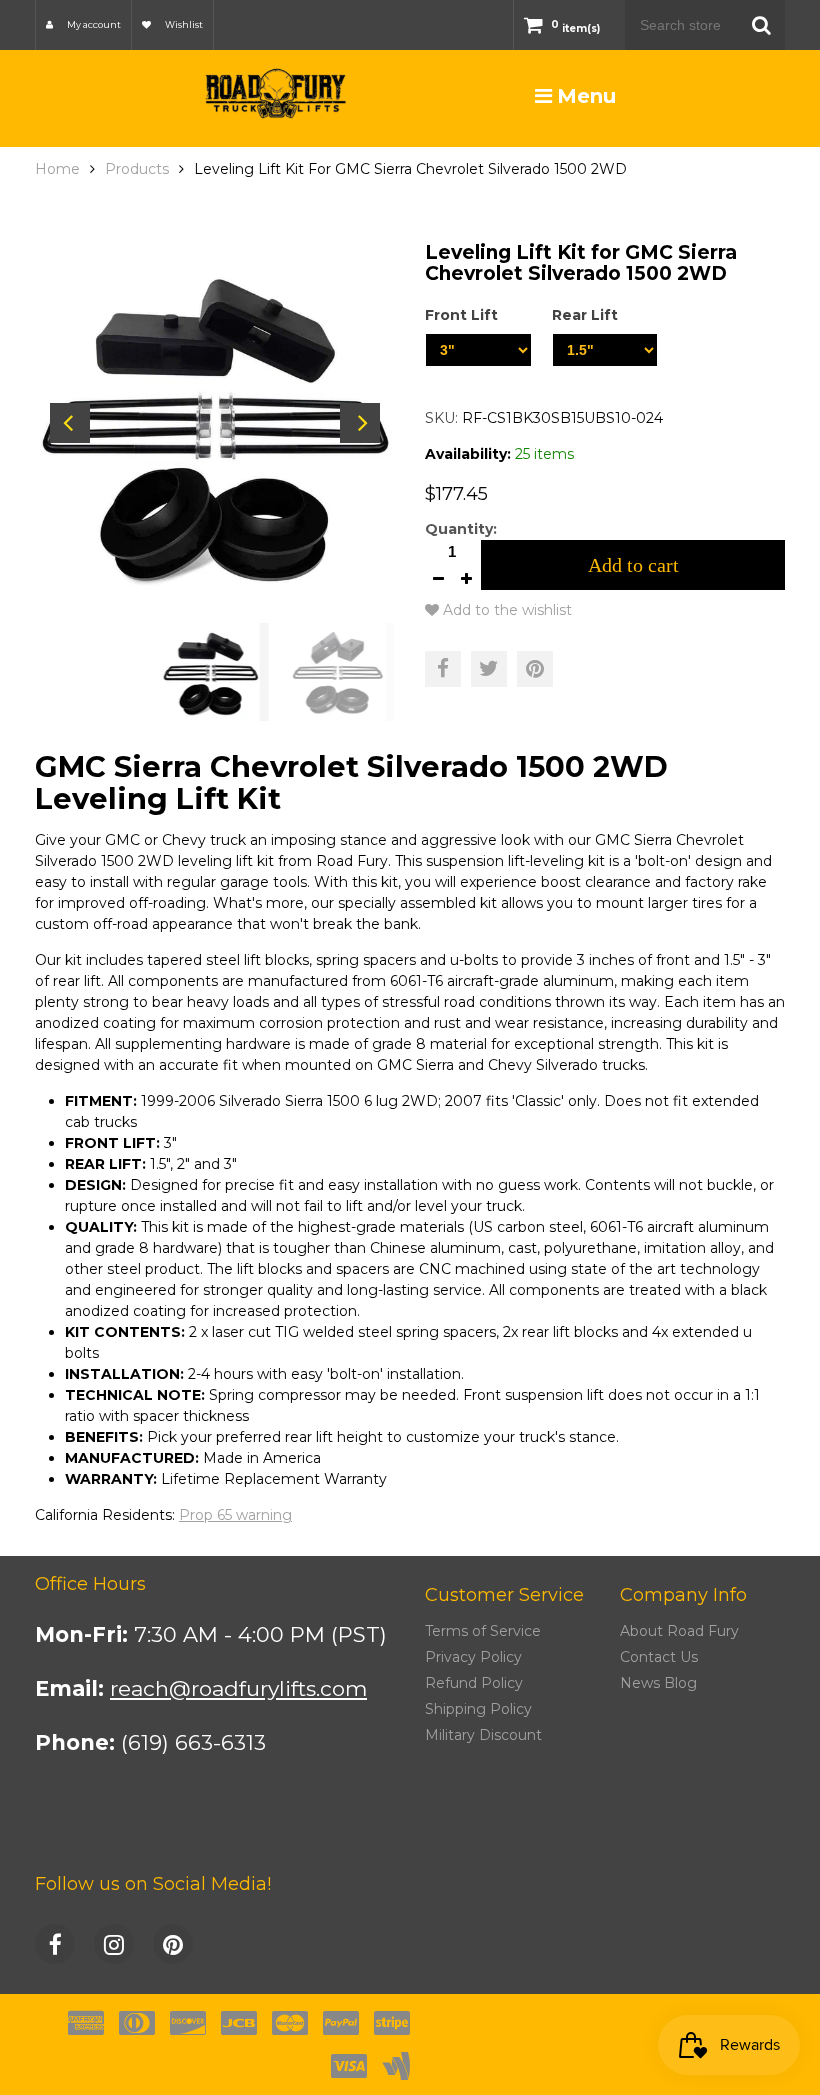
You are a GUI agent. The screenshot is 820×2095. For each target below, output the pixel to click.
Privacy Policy (473, 1657)
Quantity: (461, 529)
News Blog (658, 1683)
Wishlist (183, 24)
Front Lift (461, 315)
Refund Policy (474, 1683)
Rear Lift (585, 315)
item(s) (575, 28)
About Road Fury (679, 1631)
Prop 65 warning (235, 1515)
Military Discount (483, 1735)
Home (57, 169)
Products (137, 169)
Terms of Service (483, 1631)
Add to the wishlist (505, 610)
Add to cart (633, 565)
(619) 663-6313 (193, 1742)
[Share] (443, 669)
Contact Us (659, 1657)
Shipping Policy (478, 1709)
